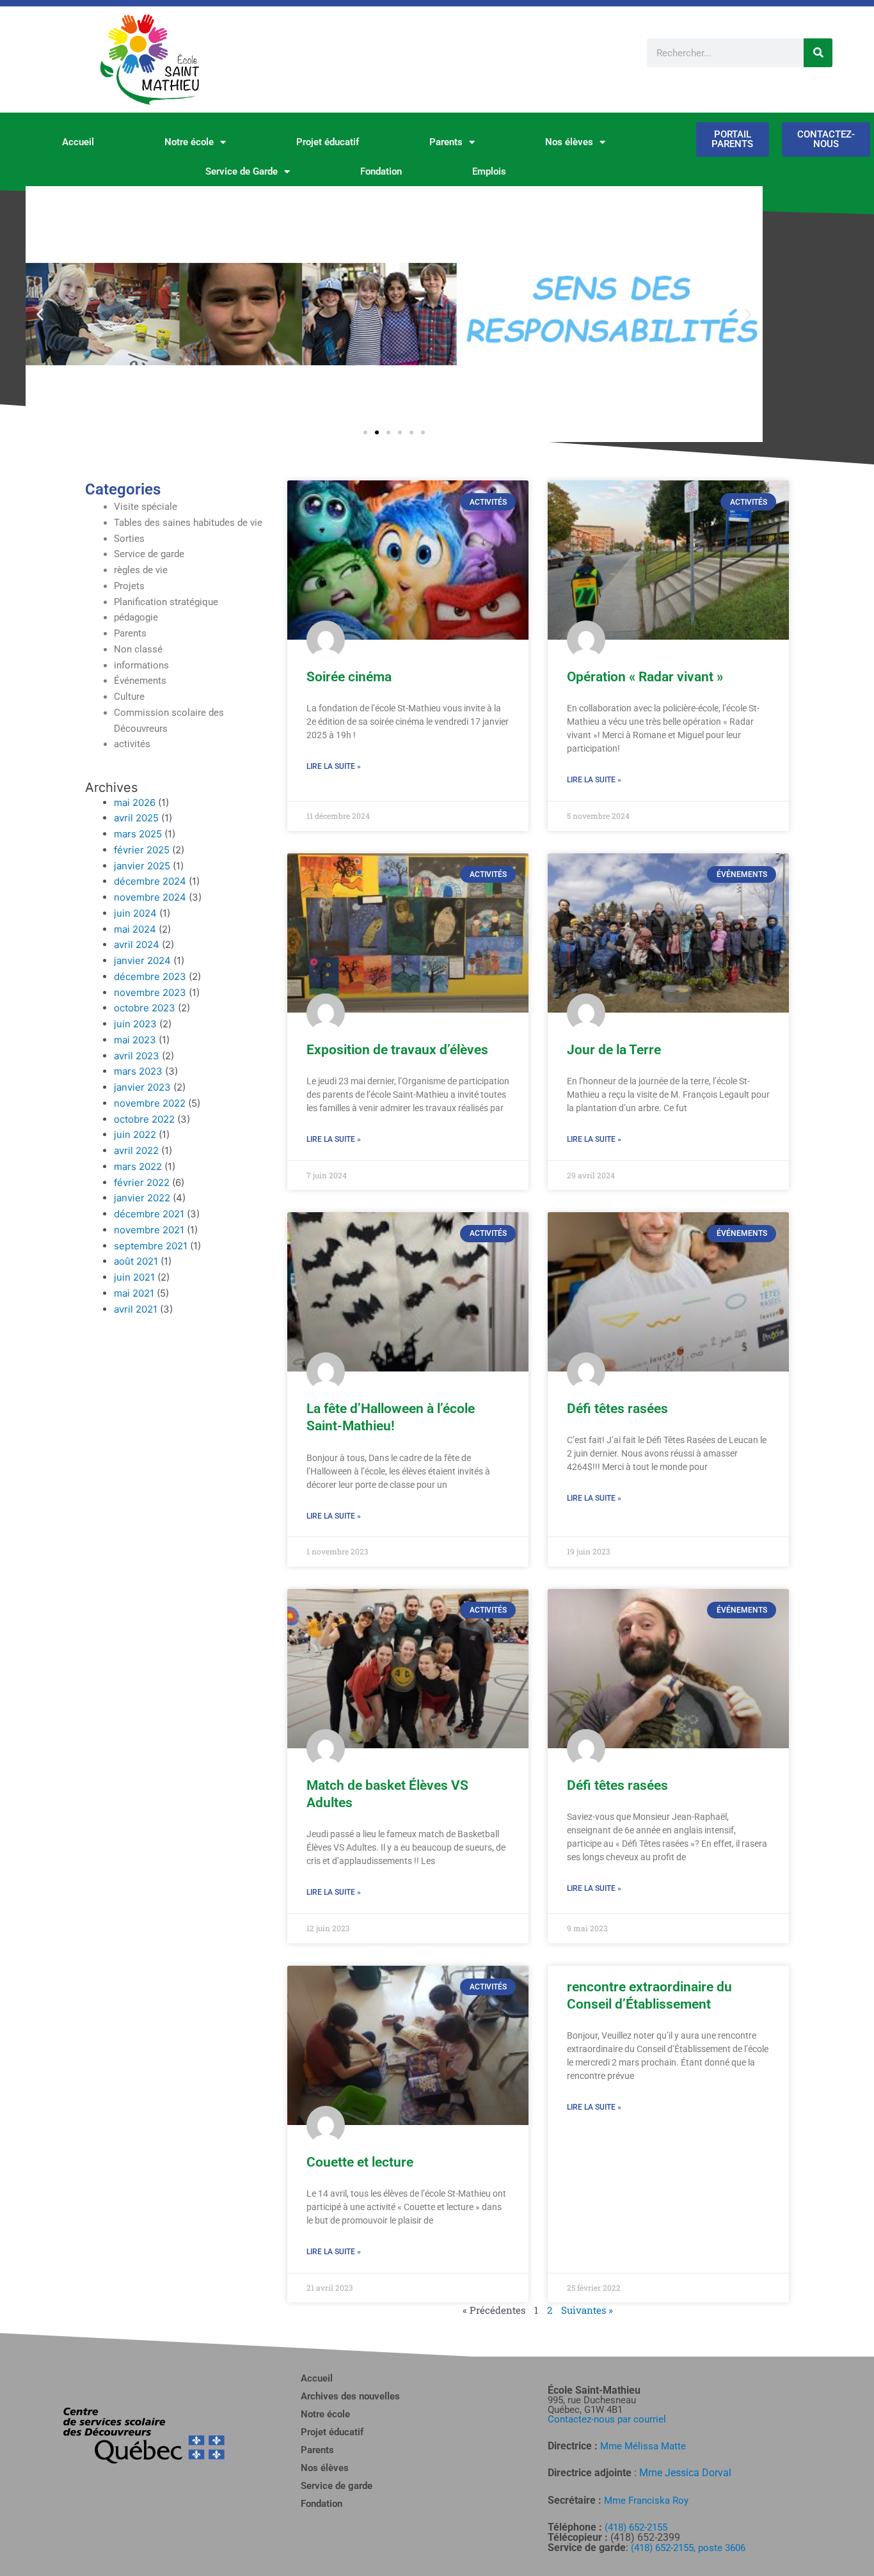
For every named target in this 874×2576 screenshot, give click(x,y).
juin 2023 (135, 1024)
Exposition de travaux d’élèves (397, 1050)
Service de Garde (242, 171)
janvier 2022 (142, 1198)
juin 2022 (135, 1134)
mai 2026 (135, 802)
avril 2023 (137, 1056)
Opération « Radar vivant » (645, 677)
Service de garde (149, 554)
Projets (129, 586)
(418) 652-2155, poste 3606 (688, 2548)
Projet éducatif (328, 142)
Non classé (138, 649)
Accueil (78, 142)
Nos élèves (569, 142)
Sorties (129, 539)
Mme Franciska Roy (646, 2501)
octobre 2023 (145, 1008)
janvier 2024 (142, 960)
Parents (446, 142)
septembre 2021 (151, 1246)
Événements (140, 681)
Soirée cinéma (349, 677)
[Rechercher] (818, 53)
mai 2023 (135, 1040)
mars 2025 (138, 834)
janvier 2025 (142, 866)
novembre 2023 (150, 992)
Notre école (189, 142)
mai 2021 (134, 1293)
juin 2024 (135, 913)
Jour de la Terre (614, 1050)
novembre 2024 (150, 897)
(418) (616, 2527)
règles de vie (141, 570)
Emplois (489, 171)
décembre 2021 (149, 1214)
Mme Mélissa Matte (643, 2446)
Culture (129, 697)
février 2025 (142, 850)
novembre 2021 (149, 1230)
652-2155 (647, 2527)
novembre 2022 (150, 1103)
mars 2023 (138, 1071)
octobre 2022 (144, 1119)
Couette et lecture (360, 2162)
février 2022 (142, 1182)
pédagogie (136, 617)
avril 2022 (136, 1150)
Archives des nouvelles (350, 2396)
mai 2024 (135, 929)
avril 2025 (136, 818)
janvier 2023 (142, 1087)
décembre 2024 (150, 881)
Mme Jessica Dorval (685, 2473)
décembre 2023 (150, 976)
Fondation (381, 171)
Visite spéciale (146, 507)
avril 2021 (136, 1309)
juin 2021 (134, 1277)
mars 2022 (138, 1166)
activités (132, 744)
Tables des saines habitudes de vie (188, 523)
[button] (40, 314)
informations (141, 665)
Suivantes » (587, 2310)
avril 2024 (137, 944)
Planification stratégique (166, 602)
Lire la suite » (334, 766)
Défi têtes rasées (617, 1409)
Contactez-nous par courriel (607, 2419)
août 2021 (136, 1261)
